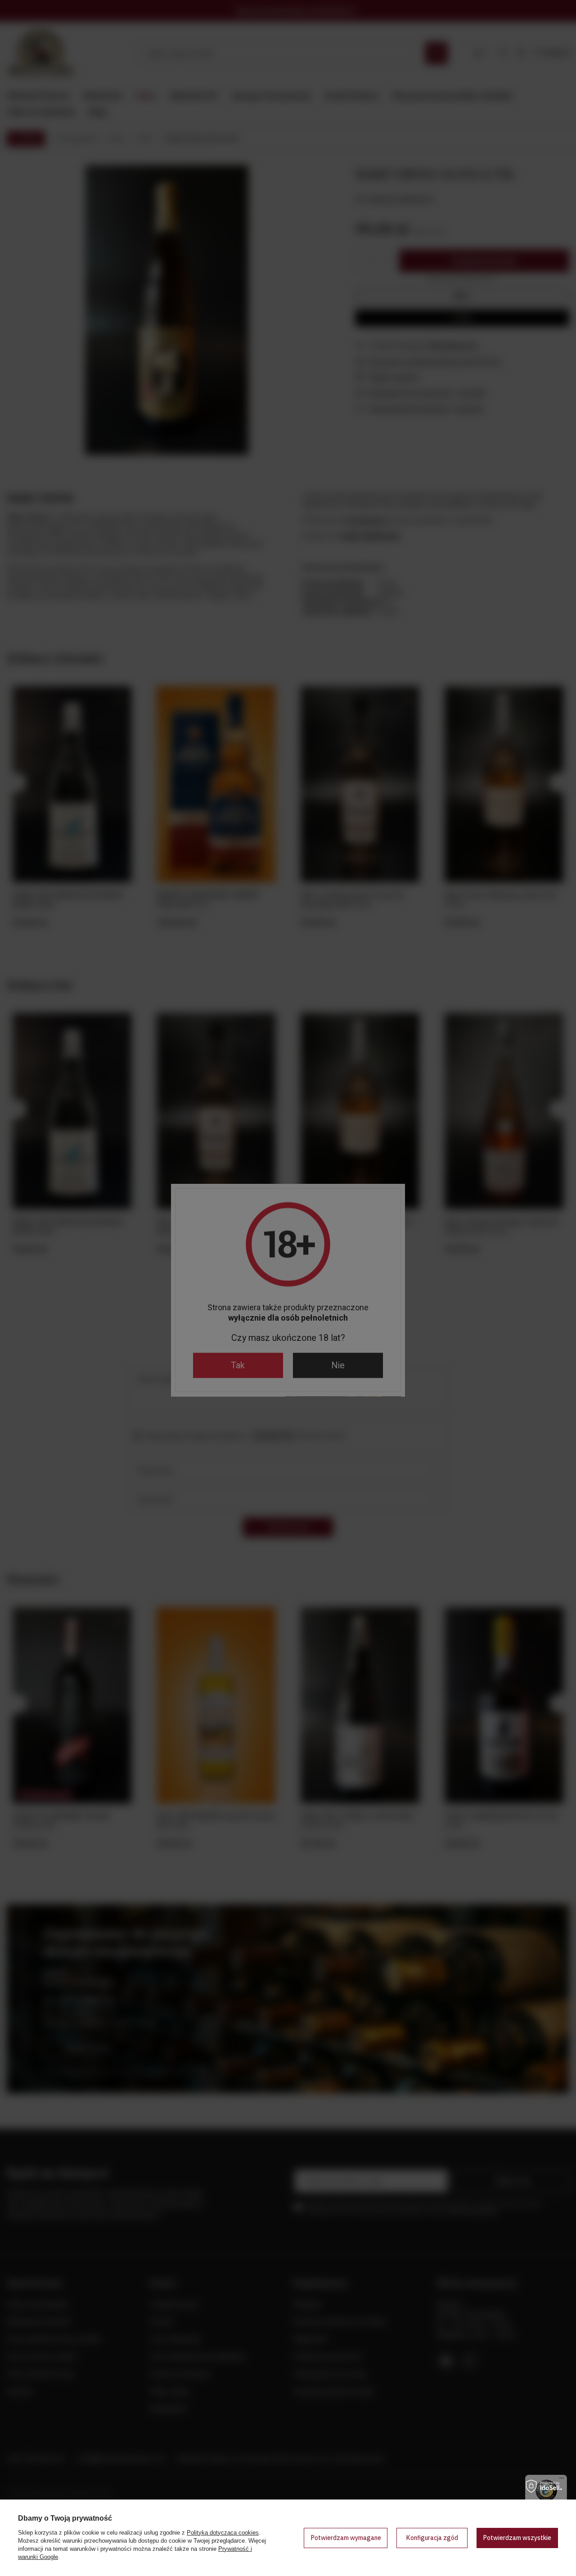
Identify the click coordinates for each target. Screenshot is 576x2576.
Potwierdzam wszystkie (517, 2538)
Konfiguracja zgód (432, 2538)
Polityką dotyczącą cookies (223, 2533)
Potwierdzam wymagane (346, 2538)
